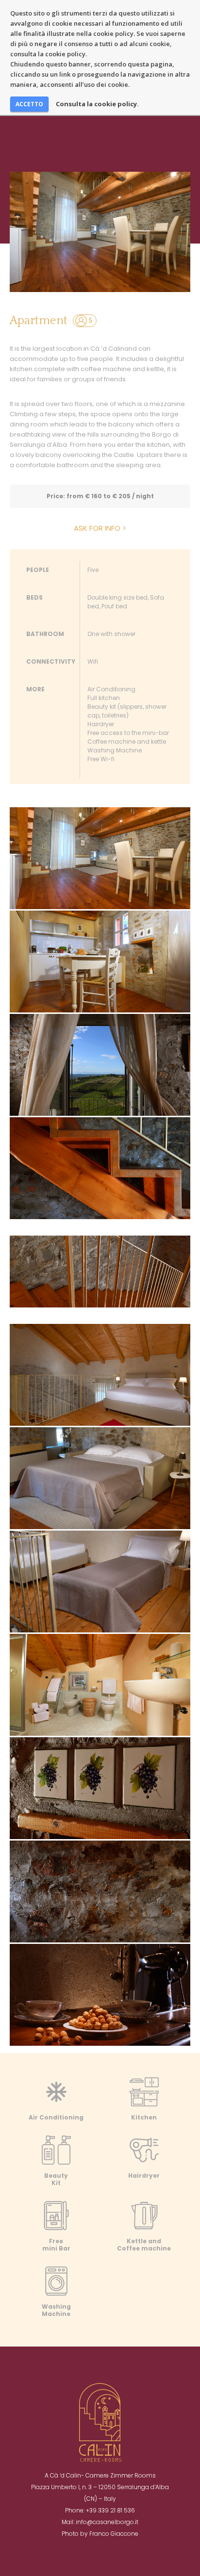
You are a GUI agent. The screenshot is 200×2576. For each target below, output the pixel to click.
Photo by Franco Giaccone (100, 2534)
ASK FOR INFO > (100, 528)
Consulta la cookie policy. (97, 104)
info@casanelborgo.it (107, 2522)
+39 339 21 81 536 (110, 2510)
